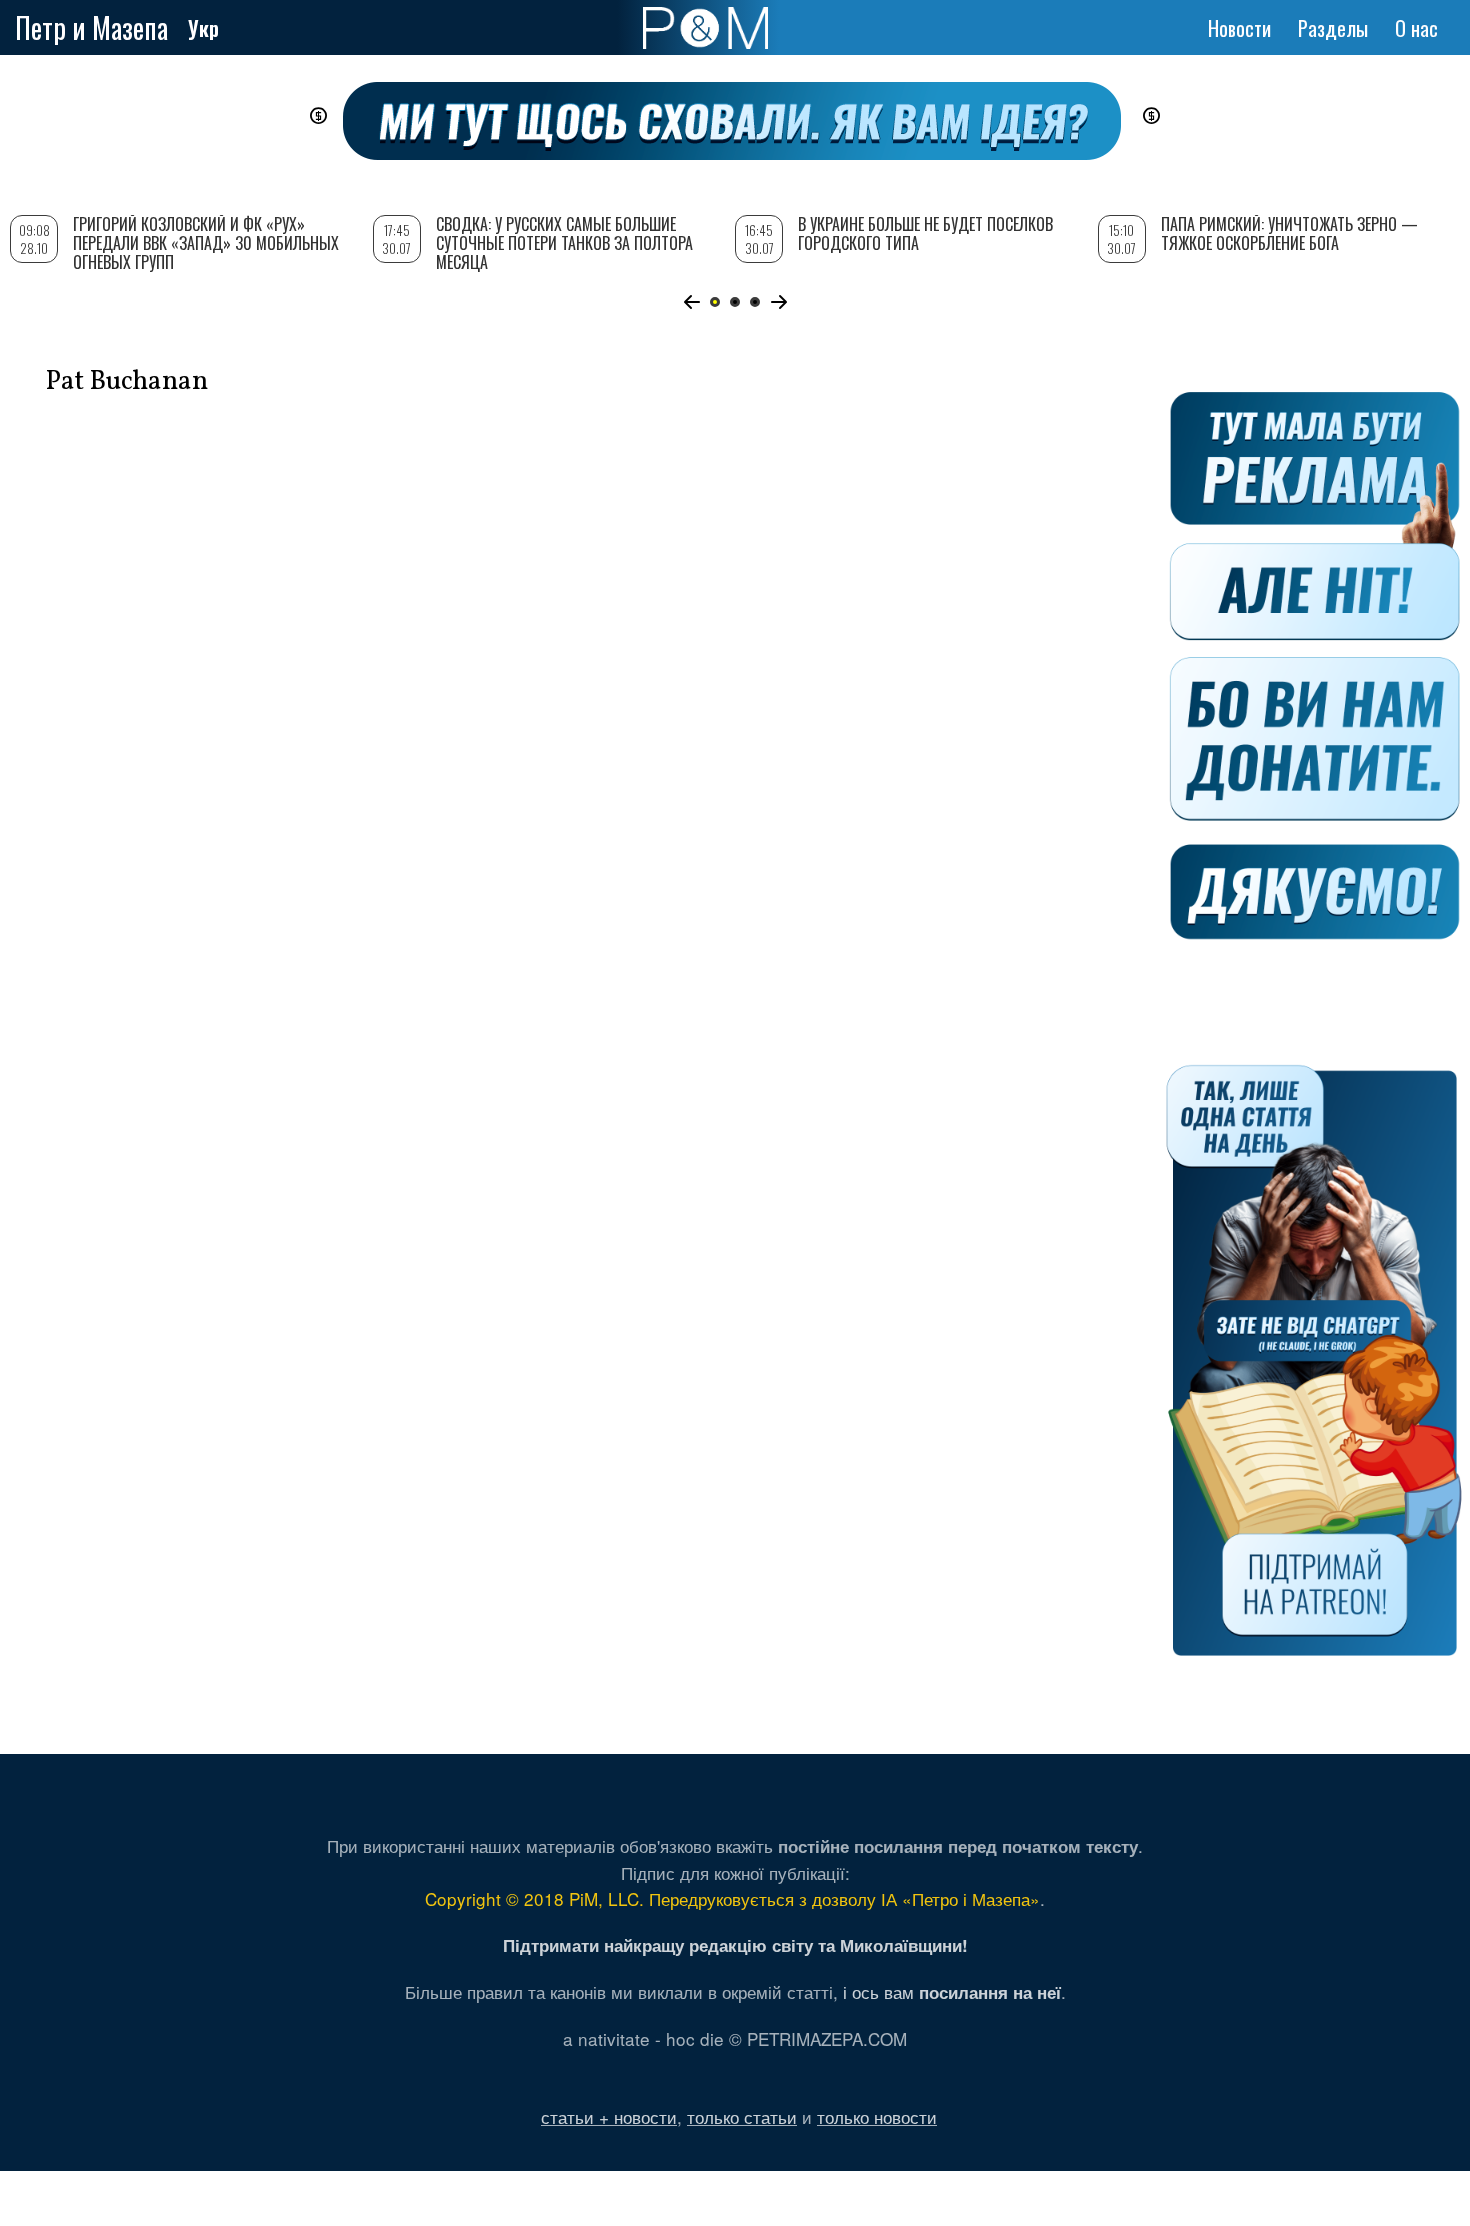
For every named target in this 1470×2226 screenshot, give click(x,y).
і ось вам (952, 1991)
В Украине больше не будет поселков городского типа (925, 233)
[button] (691, 302)
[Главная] (705, 28)
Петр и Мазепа (91, 27)
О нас (1416, 28)
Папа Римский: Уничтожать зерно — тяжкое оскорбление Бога (1289, 233)
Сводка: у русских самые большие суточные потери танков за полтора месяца (564, 243)
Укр (203, 28)
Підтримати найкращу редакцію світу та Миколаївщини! (735, 1945)
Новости (1239, 28)
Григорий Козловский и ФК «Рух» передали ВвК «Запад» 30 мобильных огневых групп (206, 243)
